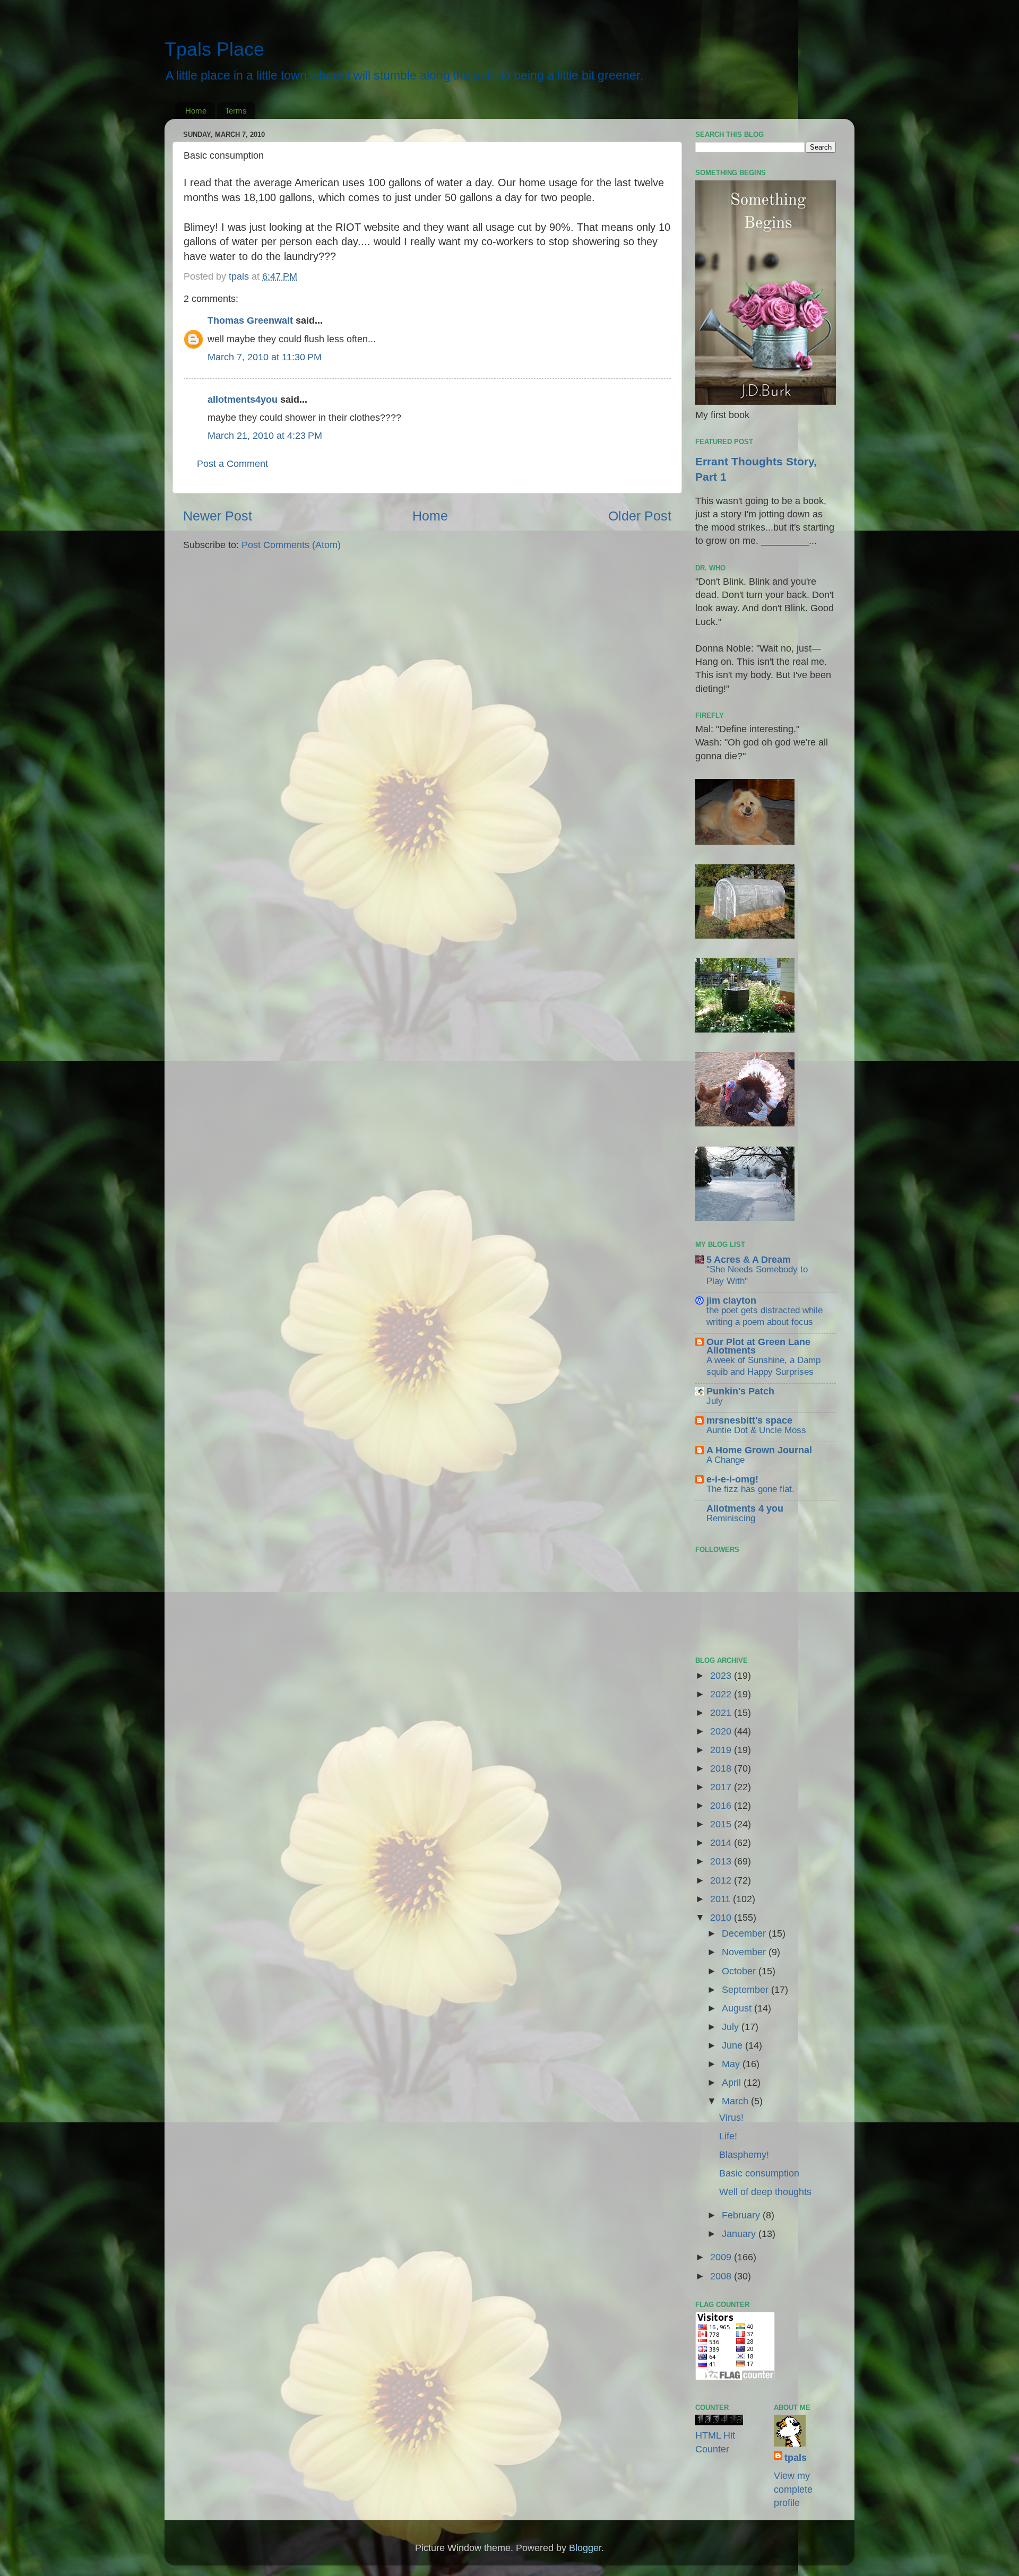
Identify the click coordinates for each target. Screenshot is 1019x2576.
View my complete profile (793, 2489)
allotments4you (243, 400)
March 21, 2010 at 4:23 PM (265, 436)
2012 (722, 1880)
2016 (722, 1806)
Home (196, 111)
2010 (722, 1918)
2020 (722, 1731)
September (746, 1990)
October (740, 1971)
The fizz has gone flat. (750, 1489)
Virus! (731, 2118)
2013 (722, 1861)
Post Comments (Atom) (291, 545)
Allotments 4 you (745, 1508)
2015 (722, 1824)
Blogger (585, 2548)
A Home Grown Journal (759, 1450)
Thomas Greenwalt (250, 320)
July (715, 1401)
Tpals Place (214, 49)
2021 (722, 1713)
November (745, 1952)
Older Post (640, 516)
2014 (722, 1843)
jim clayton (731, 1300)
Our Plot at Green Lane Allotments (758, 1346)
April (733, 2083)
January (740, 2234)
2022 (722, 1694)
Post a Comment (232, 464)
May (732, 2064)
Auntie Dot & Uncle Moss (756, 1430)
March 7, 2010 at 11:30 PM (265, 357)
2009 (722, 2257)
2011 (722, 1899)
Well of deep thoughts (765, 2192)
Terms (236, 111)
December (745, 1933)
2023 (722, 1676)
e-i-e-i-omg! (732, 1479)
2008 (722, 2276)
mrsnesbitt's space (749, 1420)
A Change (726, 1460)
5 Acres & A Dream (749, 1260)
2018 (722, 1768)
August (738, 2008)
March (736, 2101)
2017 (722, 1787)
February (742, 2215)
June (733, 2045)
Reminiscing (731, 1518)
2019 (722, 1750)
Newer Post (218, 516)
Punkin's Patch (740, 1391)
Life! (728, 2136)
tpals (796, 2458)
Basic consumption (759, 2173)
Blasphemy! (744, 2155)
